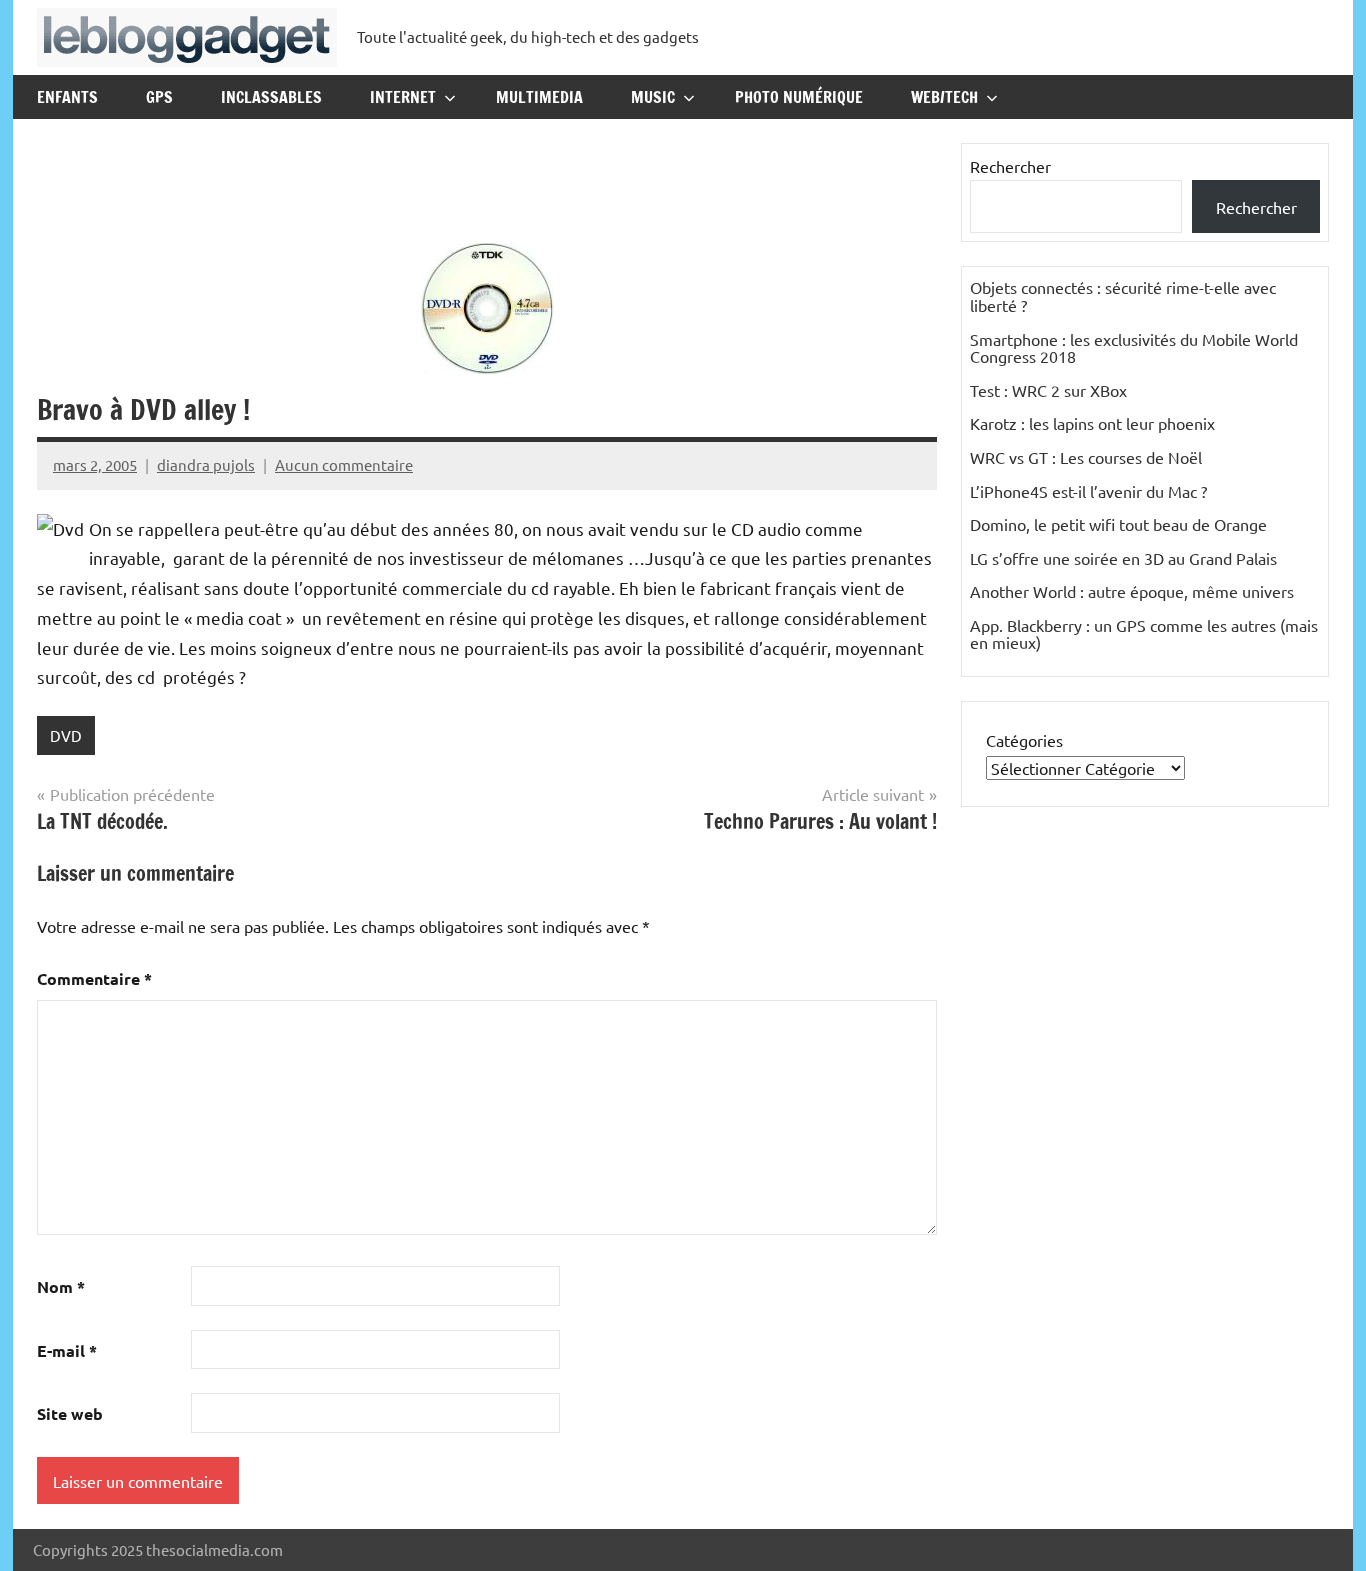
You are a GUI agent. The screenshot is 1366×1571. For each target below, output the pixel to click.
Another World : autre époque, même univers (1132, 591)
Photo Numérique (799, 97)
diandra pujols (206, 464)
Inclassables (271, 97)
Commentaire (94, 978)
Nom (61, 1286)
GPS (159, 97)
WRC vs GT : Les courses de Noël (1086, 457)
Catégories (1024, 740)
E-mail (67, 1350)
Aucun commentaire (344, 464)
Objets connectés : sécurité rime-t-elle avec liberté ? (1123, 296)
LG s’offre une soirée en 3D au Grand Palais (1123, 558)
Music (653, 97)
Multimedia (539, 97)
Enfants (67, 97)
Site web (70, 1413)
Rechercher (1010, 166)
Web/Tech (944, 97)
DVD (66, 735)
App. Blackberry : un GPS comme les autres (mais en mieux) (1144, 634)
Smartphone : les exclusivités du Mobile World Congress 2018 (1134, 348)
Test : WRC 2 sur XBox (1048, 390)
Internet (403, 97)
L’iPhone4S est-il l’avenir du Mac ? (1088, 491)
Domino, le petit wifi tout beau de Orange (1118, 524)
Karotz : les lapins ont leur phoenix (1092, 423)
